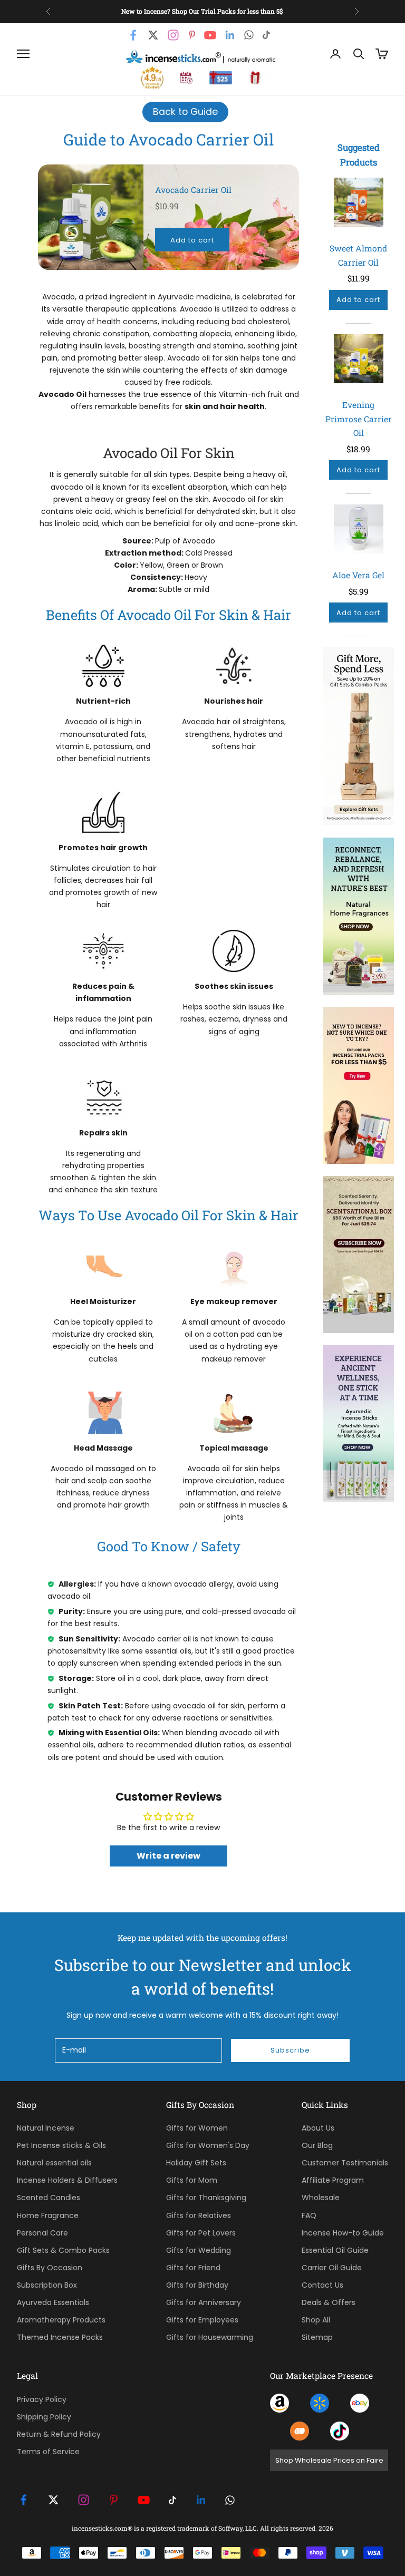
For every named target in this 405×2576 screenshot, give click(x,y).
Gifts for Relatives (199, 2215)
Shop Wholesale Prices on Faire (329, 2460)
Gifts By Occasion (50, 2268)
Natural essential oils (54, 2163)
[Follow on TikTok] (172, 2500)
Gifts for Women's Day (208, 2145)
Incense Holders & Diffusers (67, 2180)
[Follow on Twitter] (54, 2500)
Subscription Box (47, 2285)
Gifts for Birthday (197, 2285)
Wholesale (321, 2198)
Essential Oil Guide (335, 2250)
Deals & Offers (329, 2302)
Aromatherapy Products (61, 2320)
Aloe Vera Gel (358, 575)
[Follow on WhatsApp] (230, 2500)
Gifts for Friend (193, 2268)
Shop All (316, 2320)
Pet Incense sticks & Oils (61, 2145)
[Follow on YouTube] (144, 2500)
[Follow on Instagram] (84, 2500)
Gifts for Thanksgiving (206, 2198)
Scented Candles (49, 2198)
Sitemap (317, 2337)
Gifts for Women (197, 2128)
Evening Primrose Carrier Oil (359, 419)
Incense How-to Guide (343, 2233)
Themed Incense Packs (60, 2337)
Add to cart (192, 240)
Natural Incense (46, 2128)
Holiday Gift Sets (196, 2163)
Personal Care (42, 2233)
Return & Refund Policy (59, 2434)
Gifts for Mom (192, 2180)
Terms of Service (48, 2452)
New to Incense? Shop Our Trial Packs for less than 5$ (202, 11)
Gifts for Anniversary (204, 2302)
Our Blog (317, 2145)
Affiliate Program (333, 2180)
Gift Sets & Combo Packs (63, 2250)
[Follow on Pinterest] (114, 2500)
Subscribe (290, 2050)
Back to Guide (185, 112)
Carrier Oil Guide (332, 2268)
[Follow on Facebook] (23, 2500)
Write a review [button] (168, 1856)
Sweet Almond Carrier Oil (358, 255)
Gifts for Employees (202, 2320)
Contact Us (322, 2285)
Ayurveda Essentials (53, 2302)
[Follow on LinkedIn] (201, 2500)
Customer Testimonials (345, 2163)
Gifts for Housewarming (210, 2337)
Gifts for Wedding (199, 2250)
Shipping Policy (44, 2417)
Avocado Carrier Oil (193, 190)
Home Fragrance (48, 2215)
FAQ (309, 2215)
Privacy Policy (42, 2399)
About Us (318, 2128)
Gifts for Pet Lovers (201, 2233)
